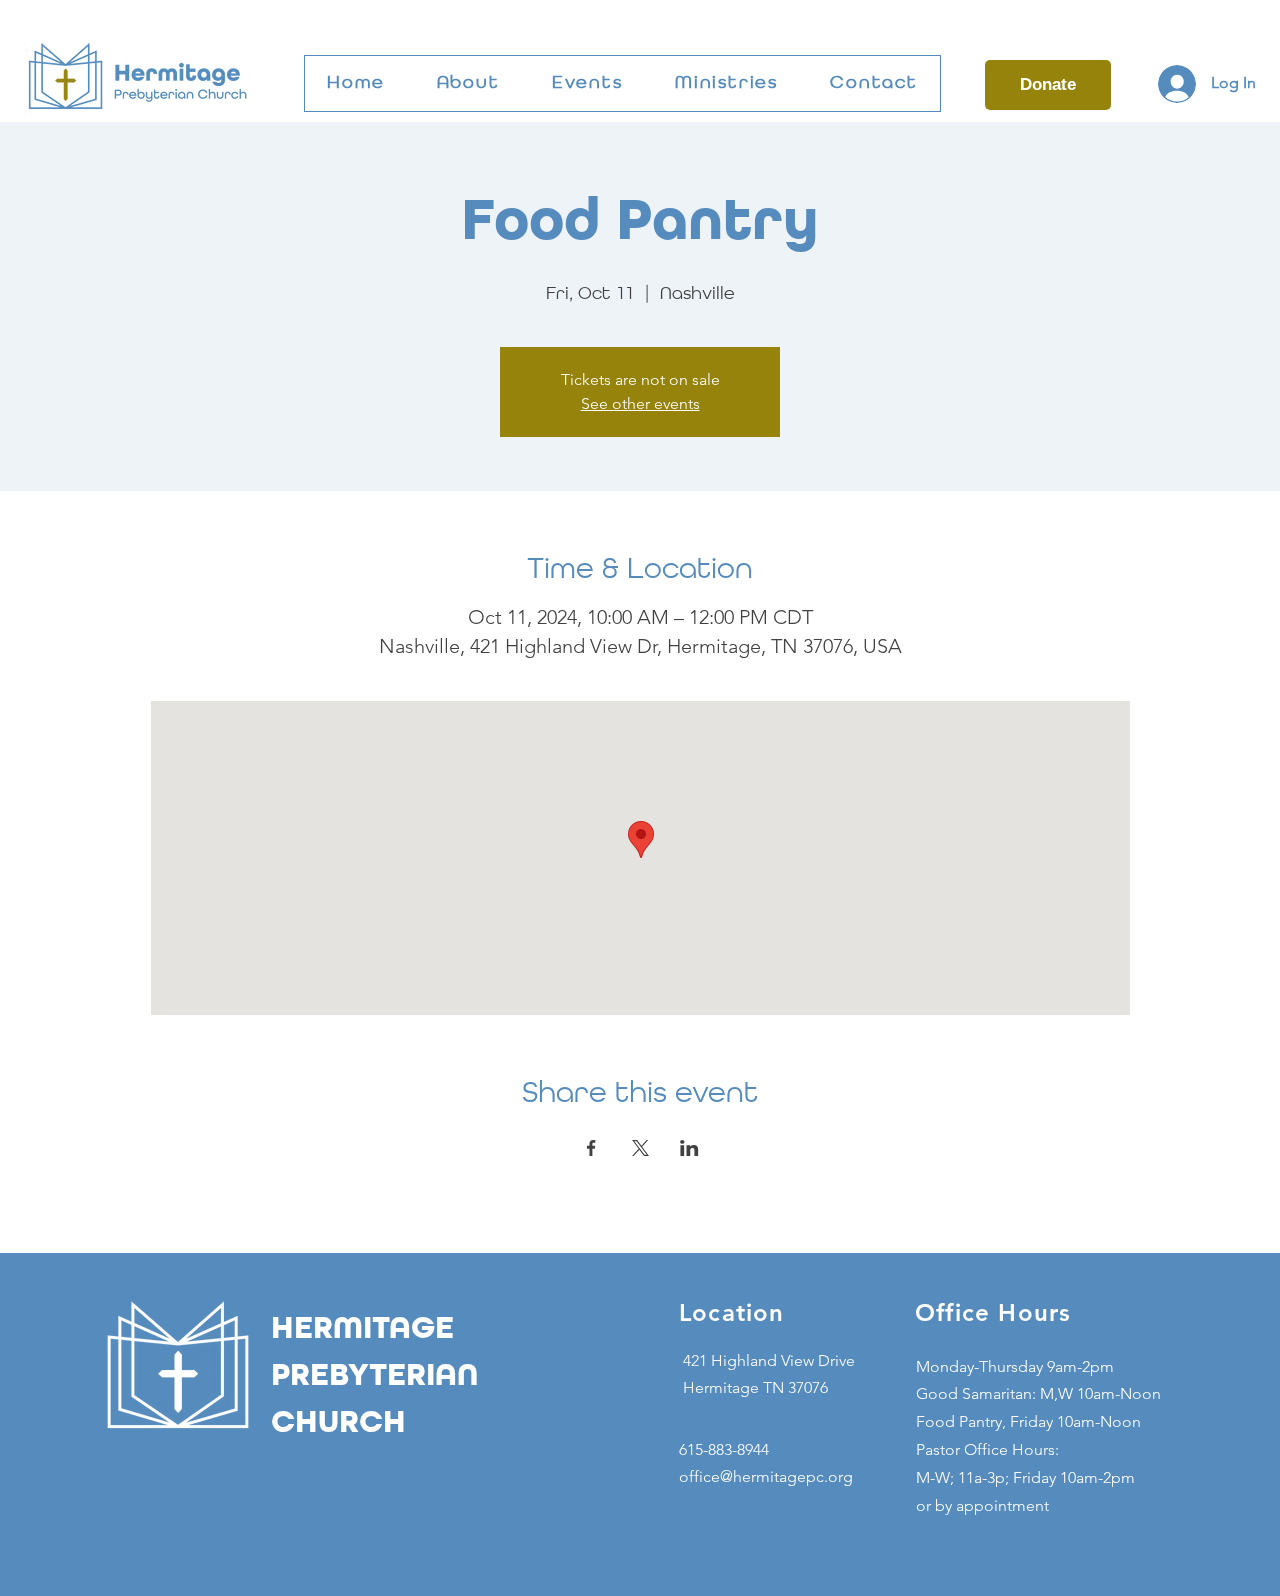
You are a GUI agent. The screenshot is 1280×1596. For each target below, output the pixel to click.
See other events (640, 403)
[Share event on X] (640, 1148)
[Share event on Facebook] (591, 1148)
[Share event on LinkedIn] (689, 1148)
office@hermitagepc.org (766, 1476)
